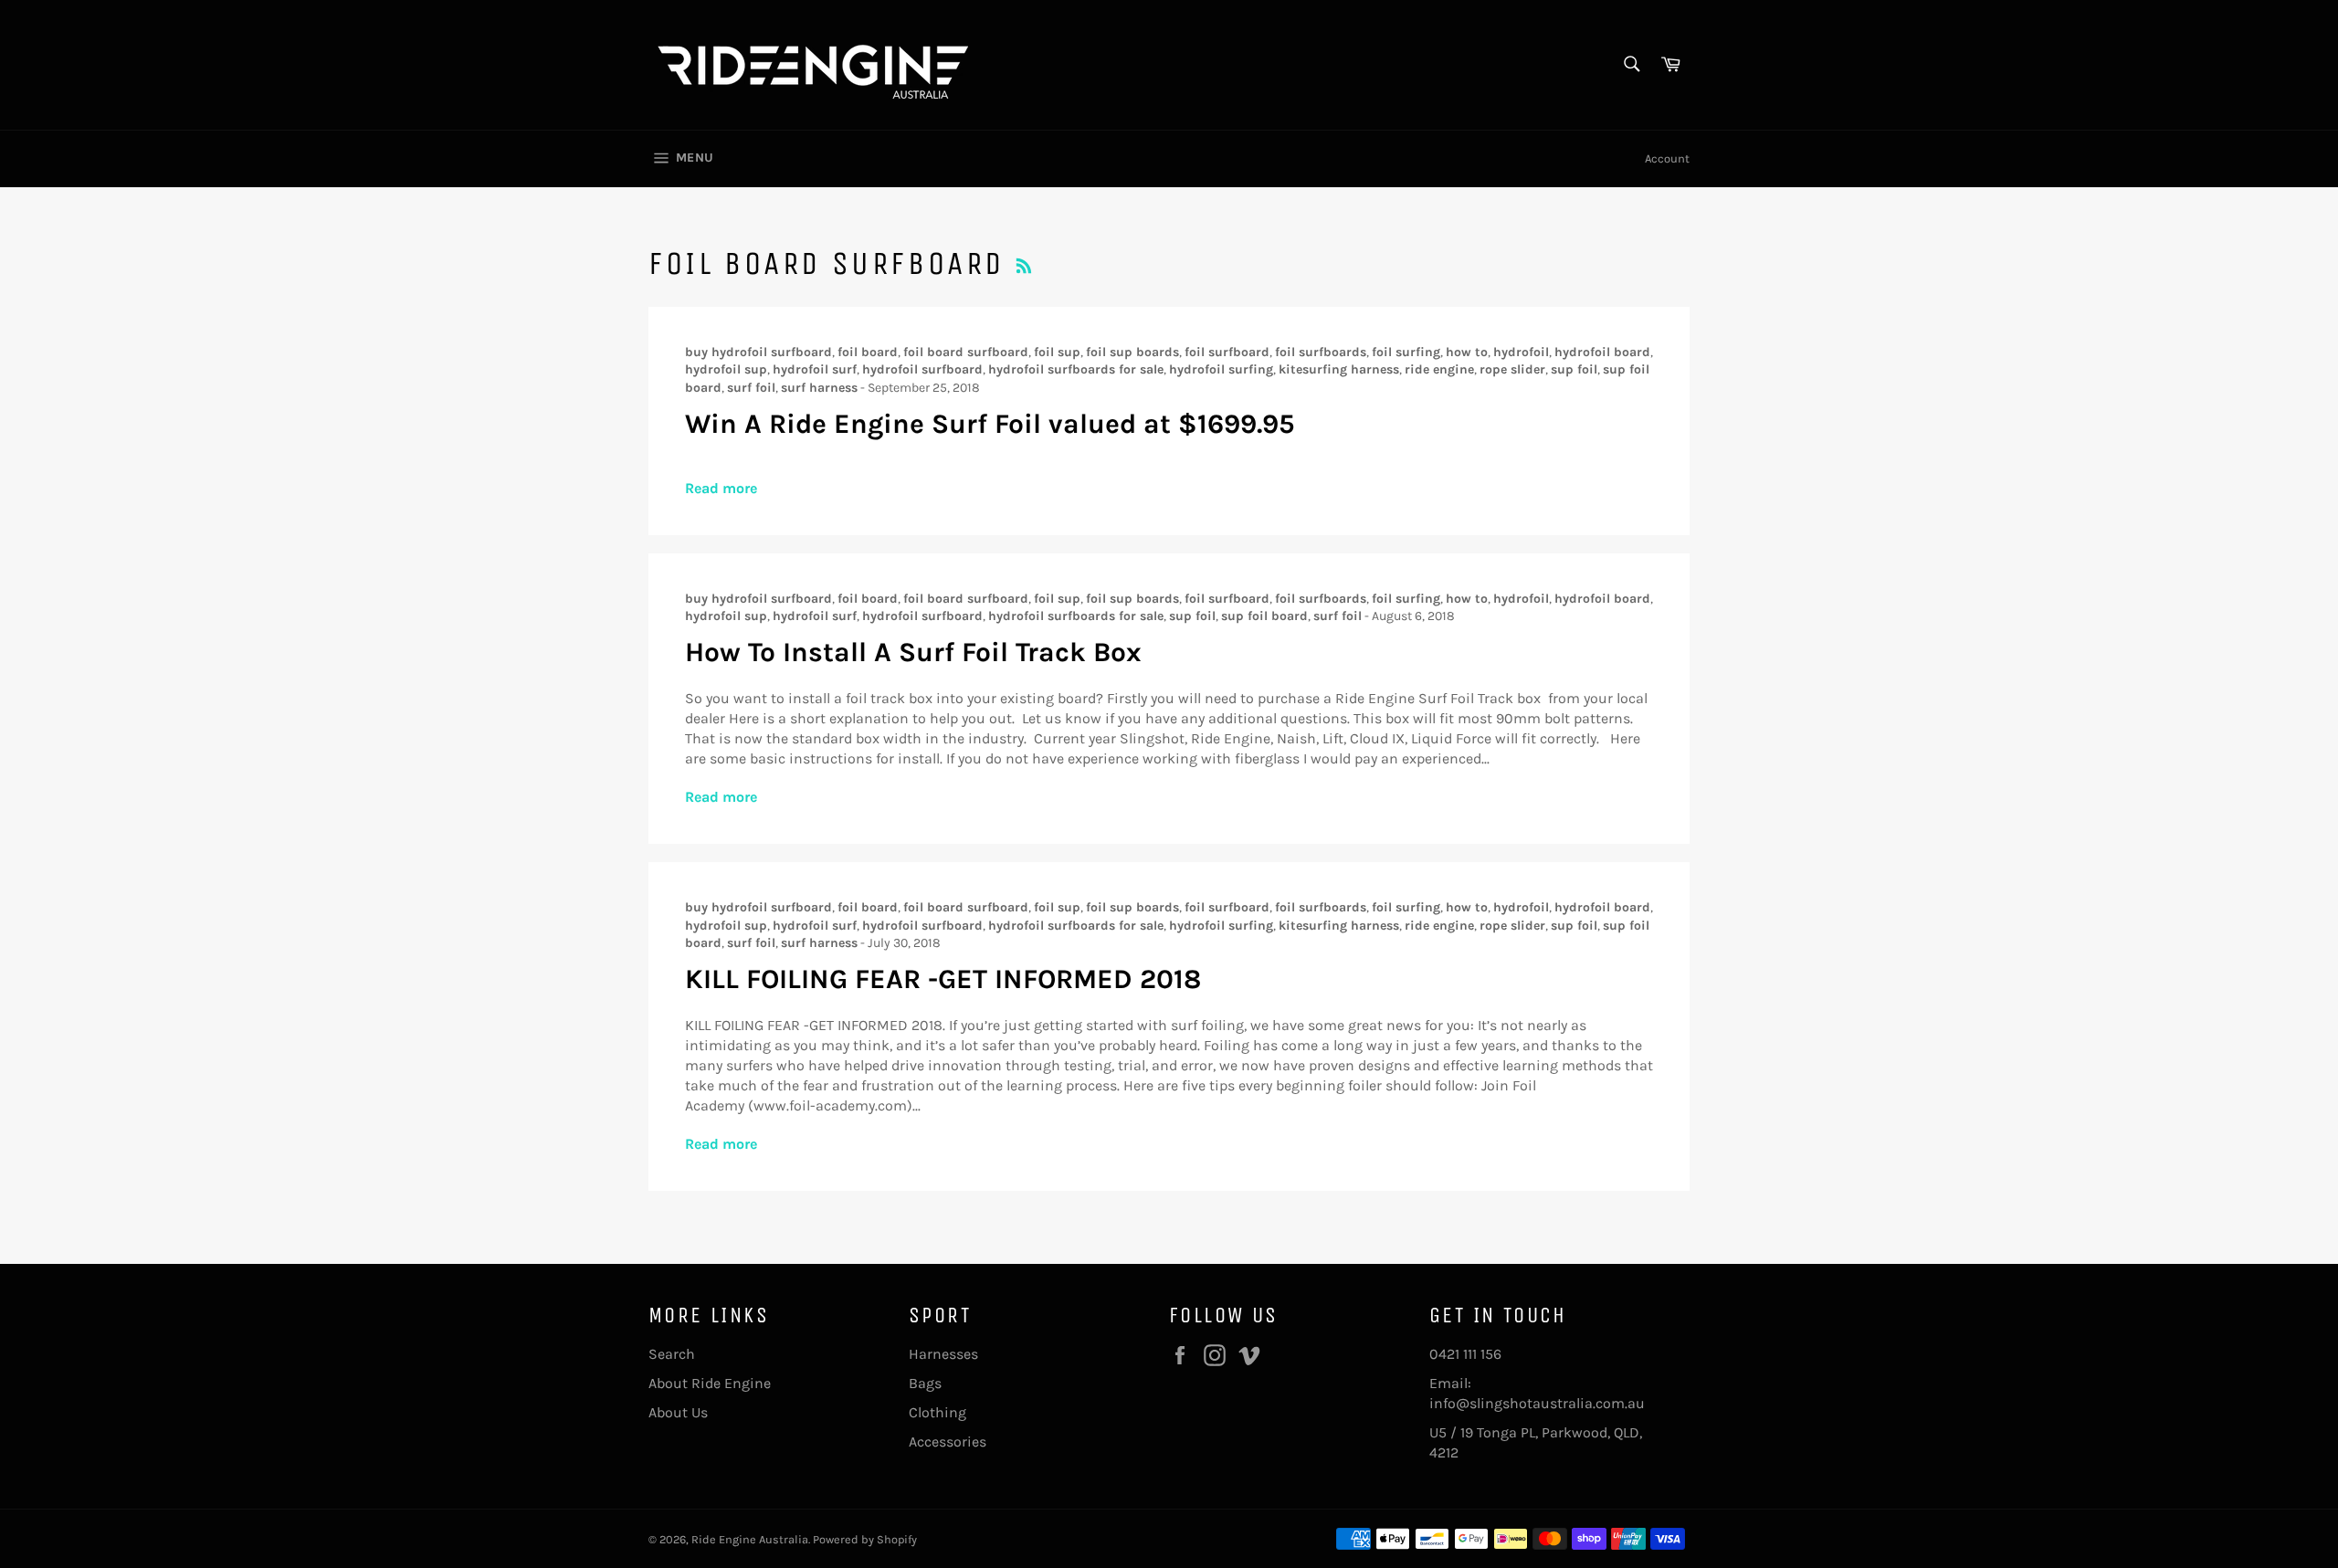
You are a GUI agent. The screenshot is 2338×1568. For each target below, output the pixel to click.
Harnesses (943, 1354)
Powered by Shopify (865, 1539)
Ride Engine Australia (750, 1539)
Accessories (948, 1442)
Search (672, 1354)
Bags (925, 1383)
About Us (678, 1412)
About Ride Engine (710, 1383)
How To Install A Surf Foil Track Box (913, 652)
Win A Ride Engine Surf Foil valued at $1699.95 (990, 424)
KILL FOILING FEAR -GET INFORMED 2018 (943, 979)
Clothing (937, 1412)
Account (1667, 158)
